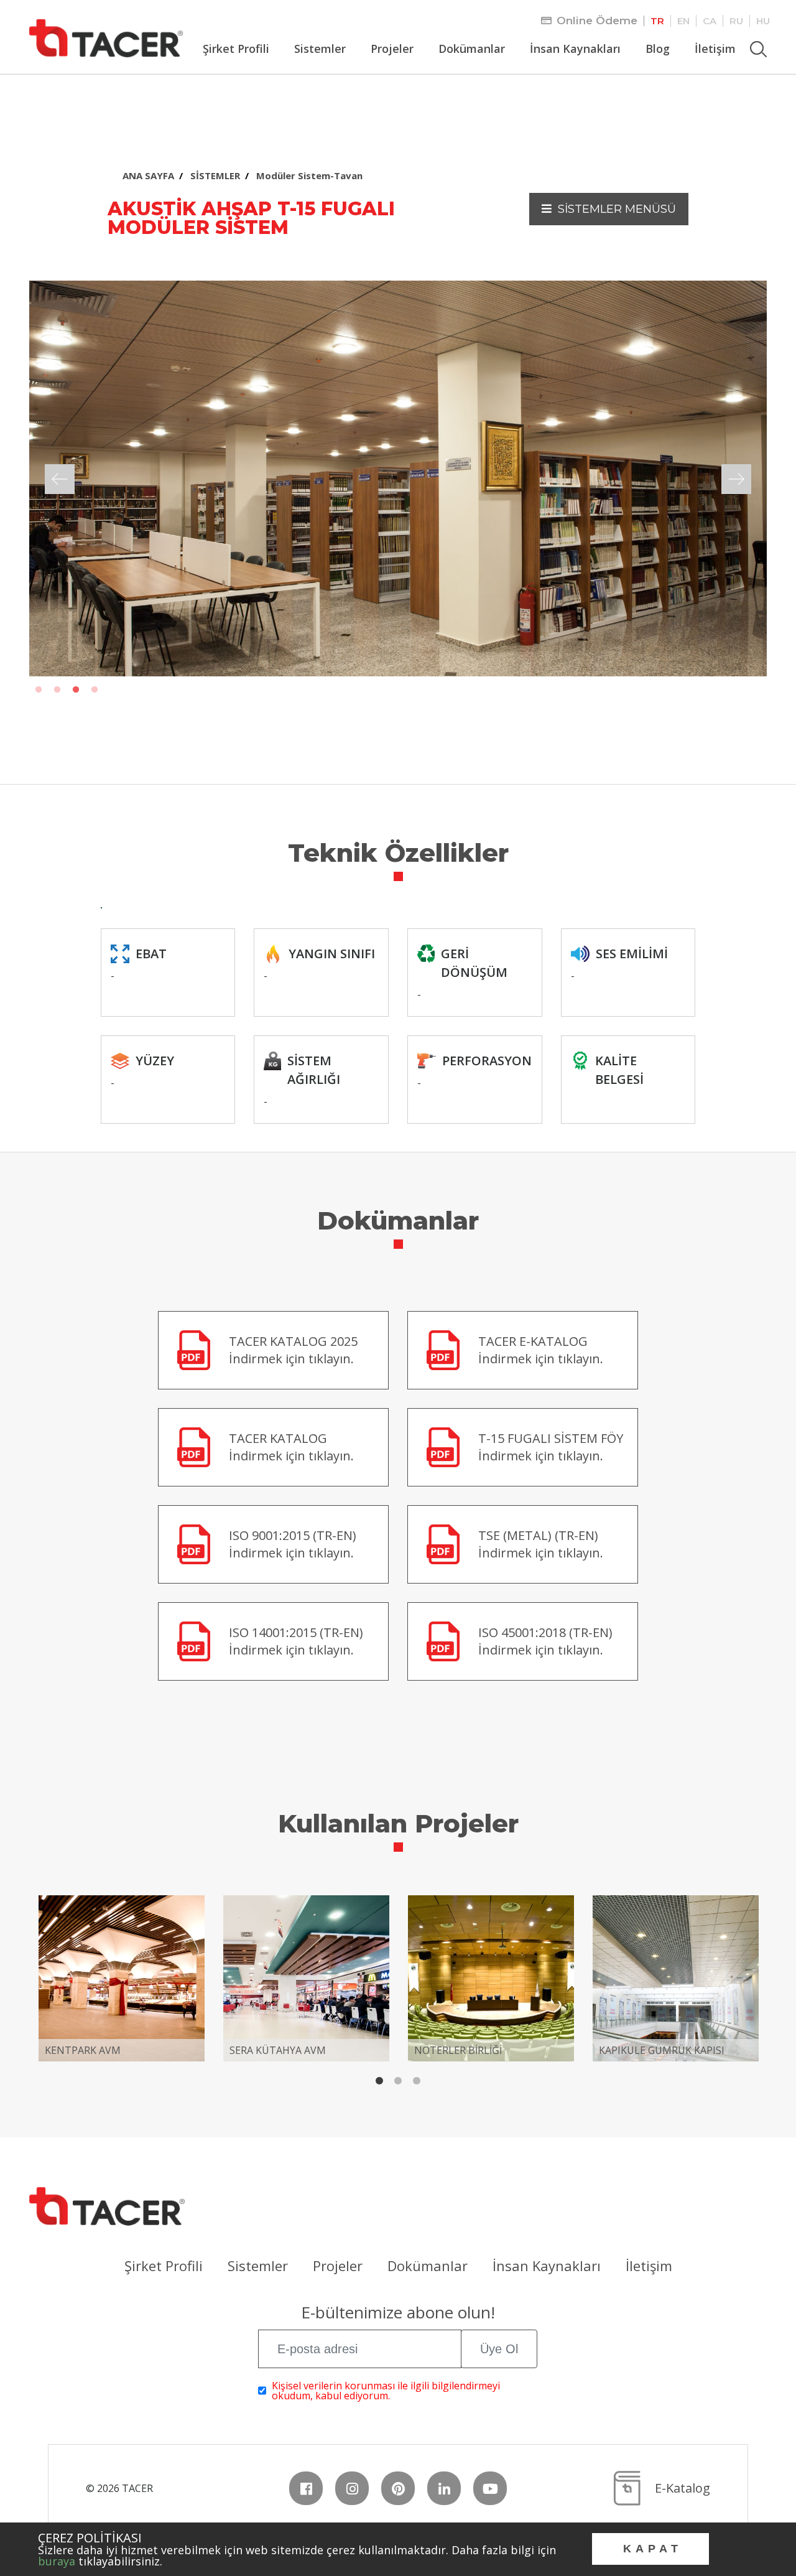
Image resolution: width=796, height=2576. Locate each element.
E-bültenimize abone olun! (398, 2314)
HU (763, 21)
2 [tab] (57, 690)
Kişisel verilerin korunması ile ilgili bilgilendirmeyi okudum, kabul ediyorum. (386, 2391)
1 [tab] (39, 690)
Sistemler (320, 49)
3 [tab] (76, 690)
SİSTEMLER (215, 175)
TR (657, 21)
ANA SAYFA (148, 175)
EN (683, 21)
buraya (57, 2561)
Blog (658, 49)
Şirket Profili (236, 49)
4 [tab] (95, 690)
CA (710, 21)
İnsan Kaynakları (575, 49)
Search (760, 43)
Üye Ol (499, 2349)
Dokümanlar (472, 49)
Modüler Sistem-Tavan (309, 175)
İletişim (715, 49)
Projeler (392, 49)
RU (736, 21)
